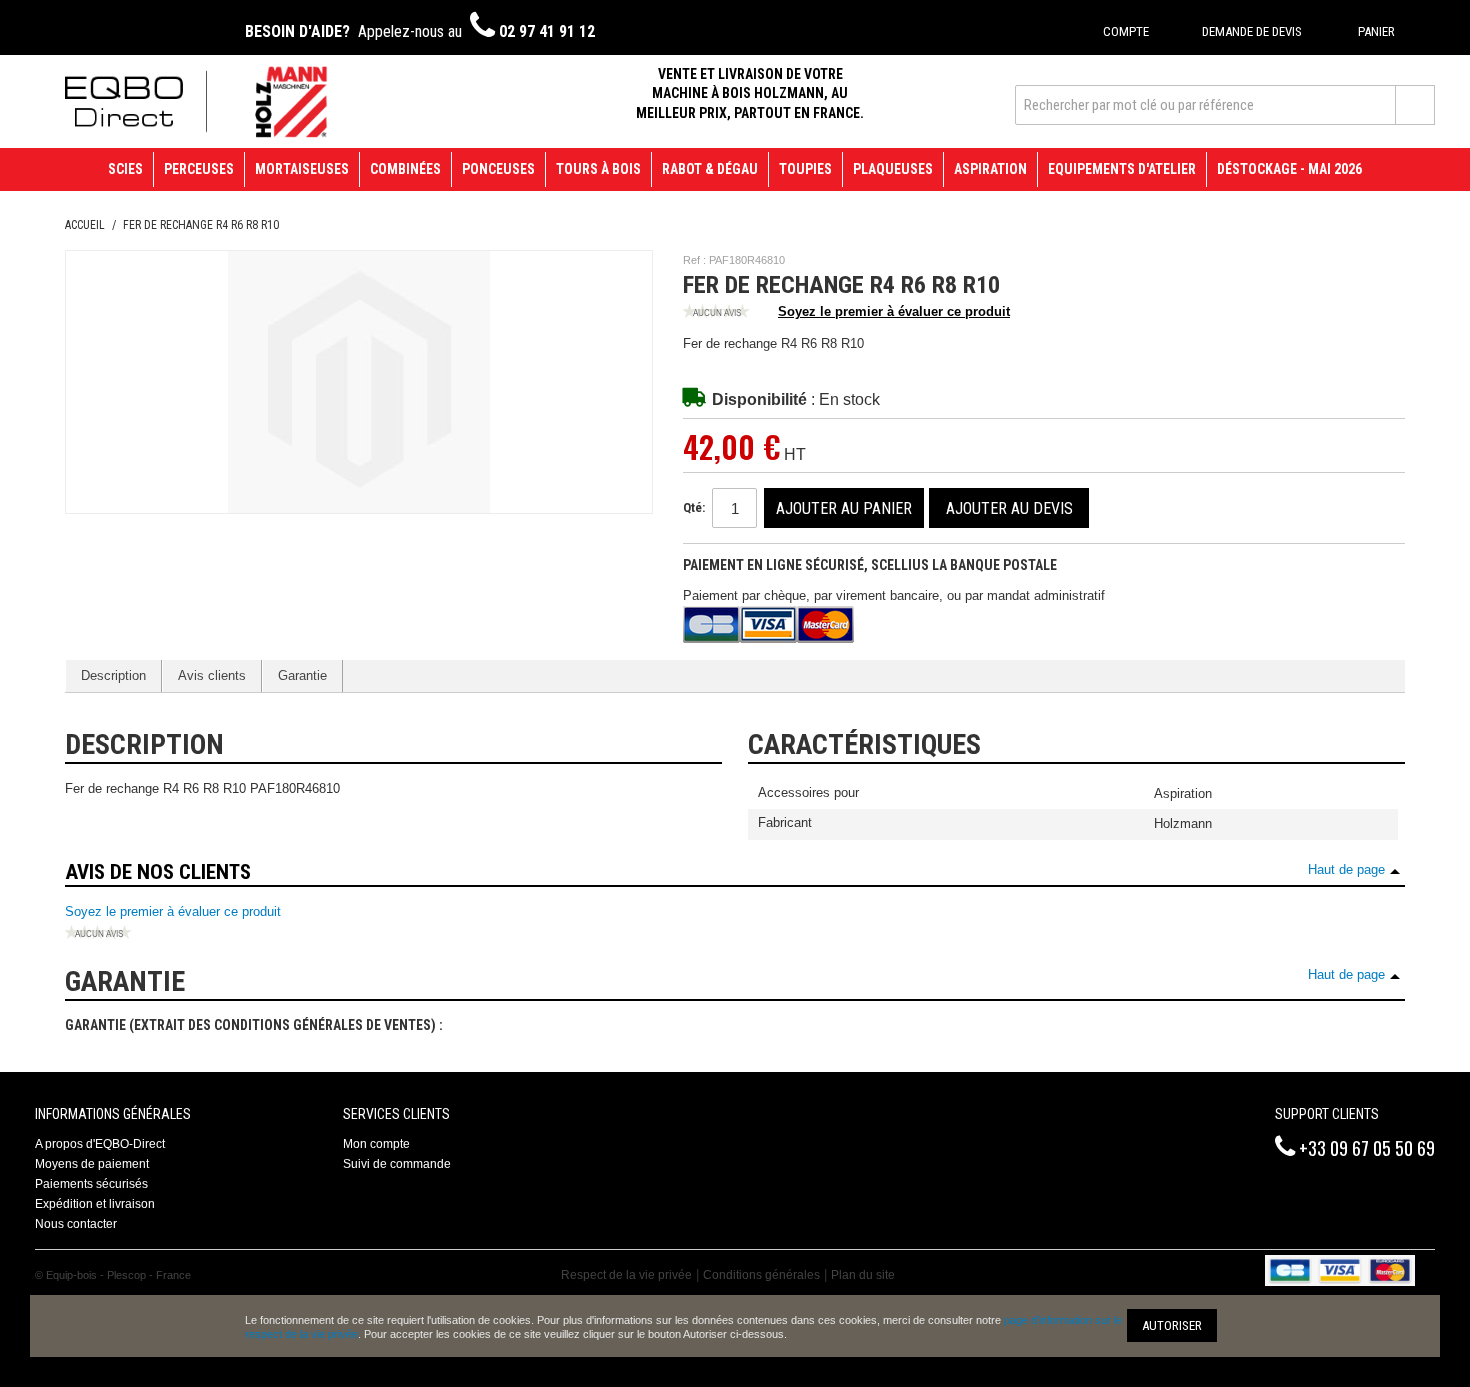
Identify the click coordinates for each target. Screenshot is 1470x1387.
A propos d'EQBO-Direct (100, 1144)
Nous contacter (76, 1224)
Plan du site (863, 1275)
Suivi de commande (397, 1164)
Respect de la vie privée (626, 1275)
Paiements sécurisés (91, 1184)
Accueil (85, 225)
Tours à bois (598, 169)
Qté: (694, 507)
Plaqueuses (893, 169)
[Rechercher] (1415, 105)
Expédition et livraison (95, 1204)
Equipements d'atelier (1122, 169)
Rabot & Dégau (710, 169)
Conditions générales (761, 1275)
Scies (125, 169)
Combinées (405, 169)
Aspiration (990, 169)
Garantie (302, 675)
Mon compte (376, 1144)
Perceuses (199, 169)
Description (113, 675)
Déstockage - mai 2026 (1289, 169)
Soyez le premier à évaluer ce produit (894, 311)
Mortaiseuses (302, 169)
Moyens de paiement (92, 1164)
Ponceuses (498, 169)
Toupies (805, 169)
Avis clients (212, 675)
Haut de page (1346, 869)
